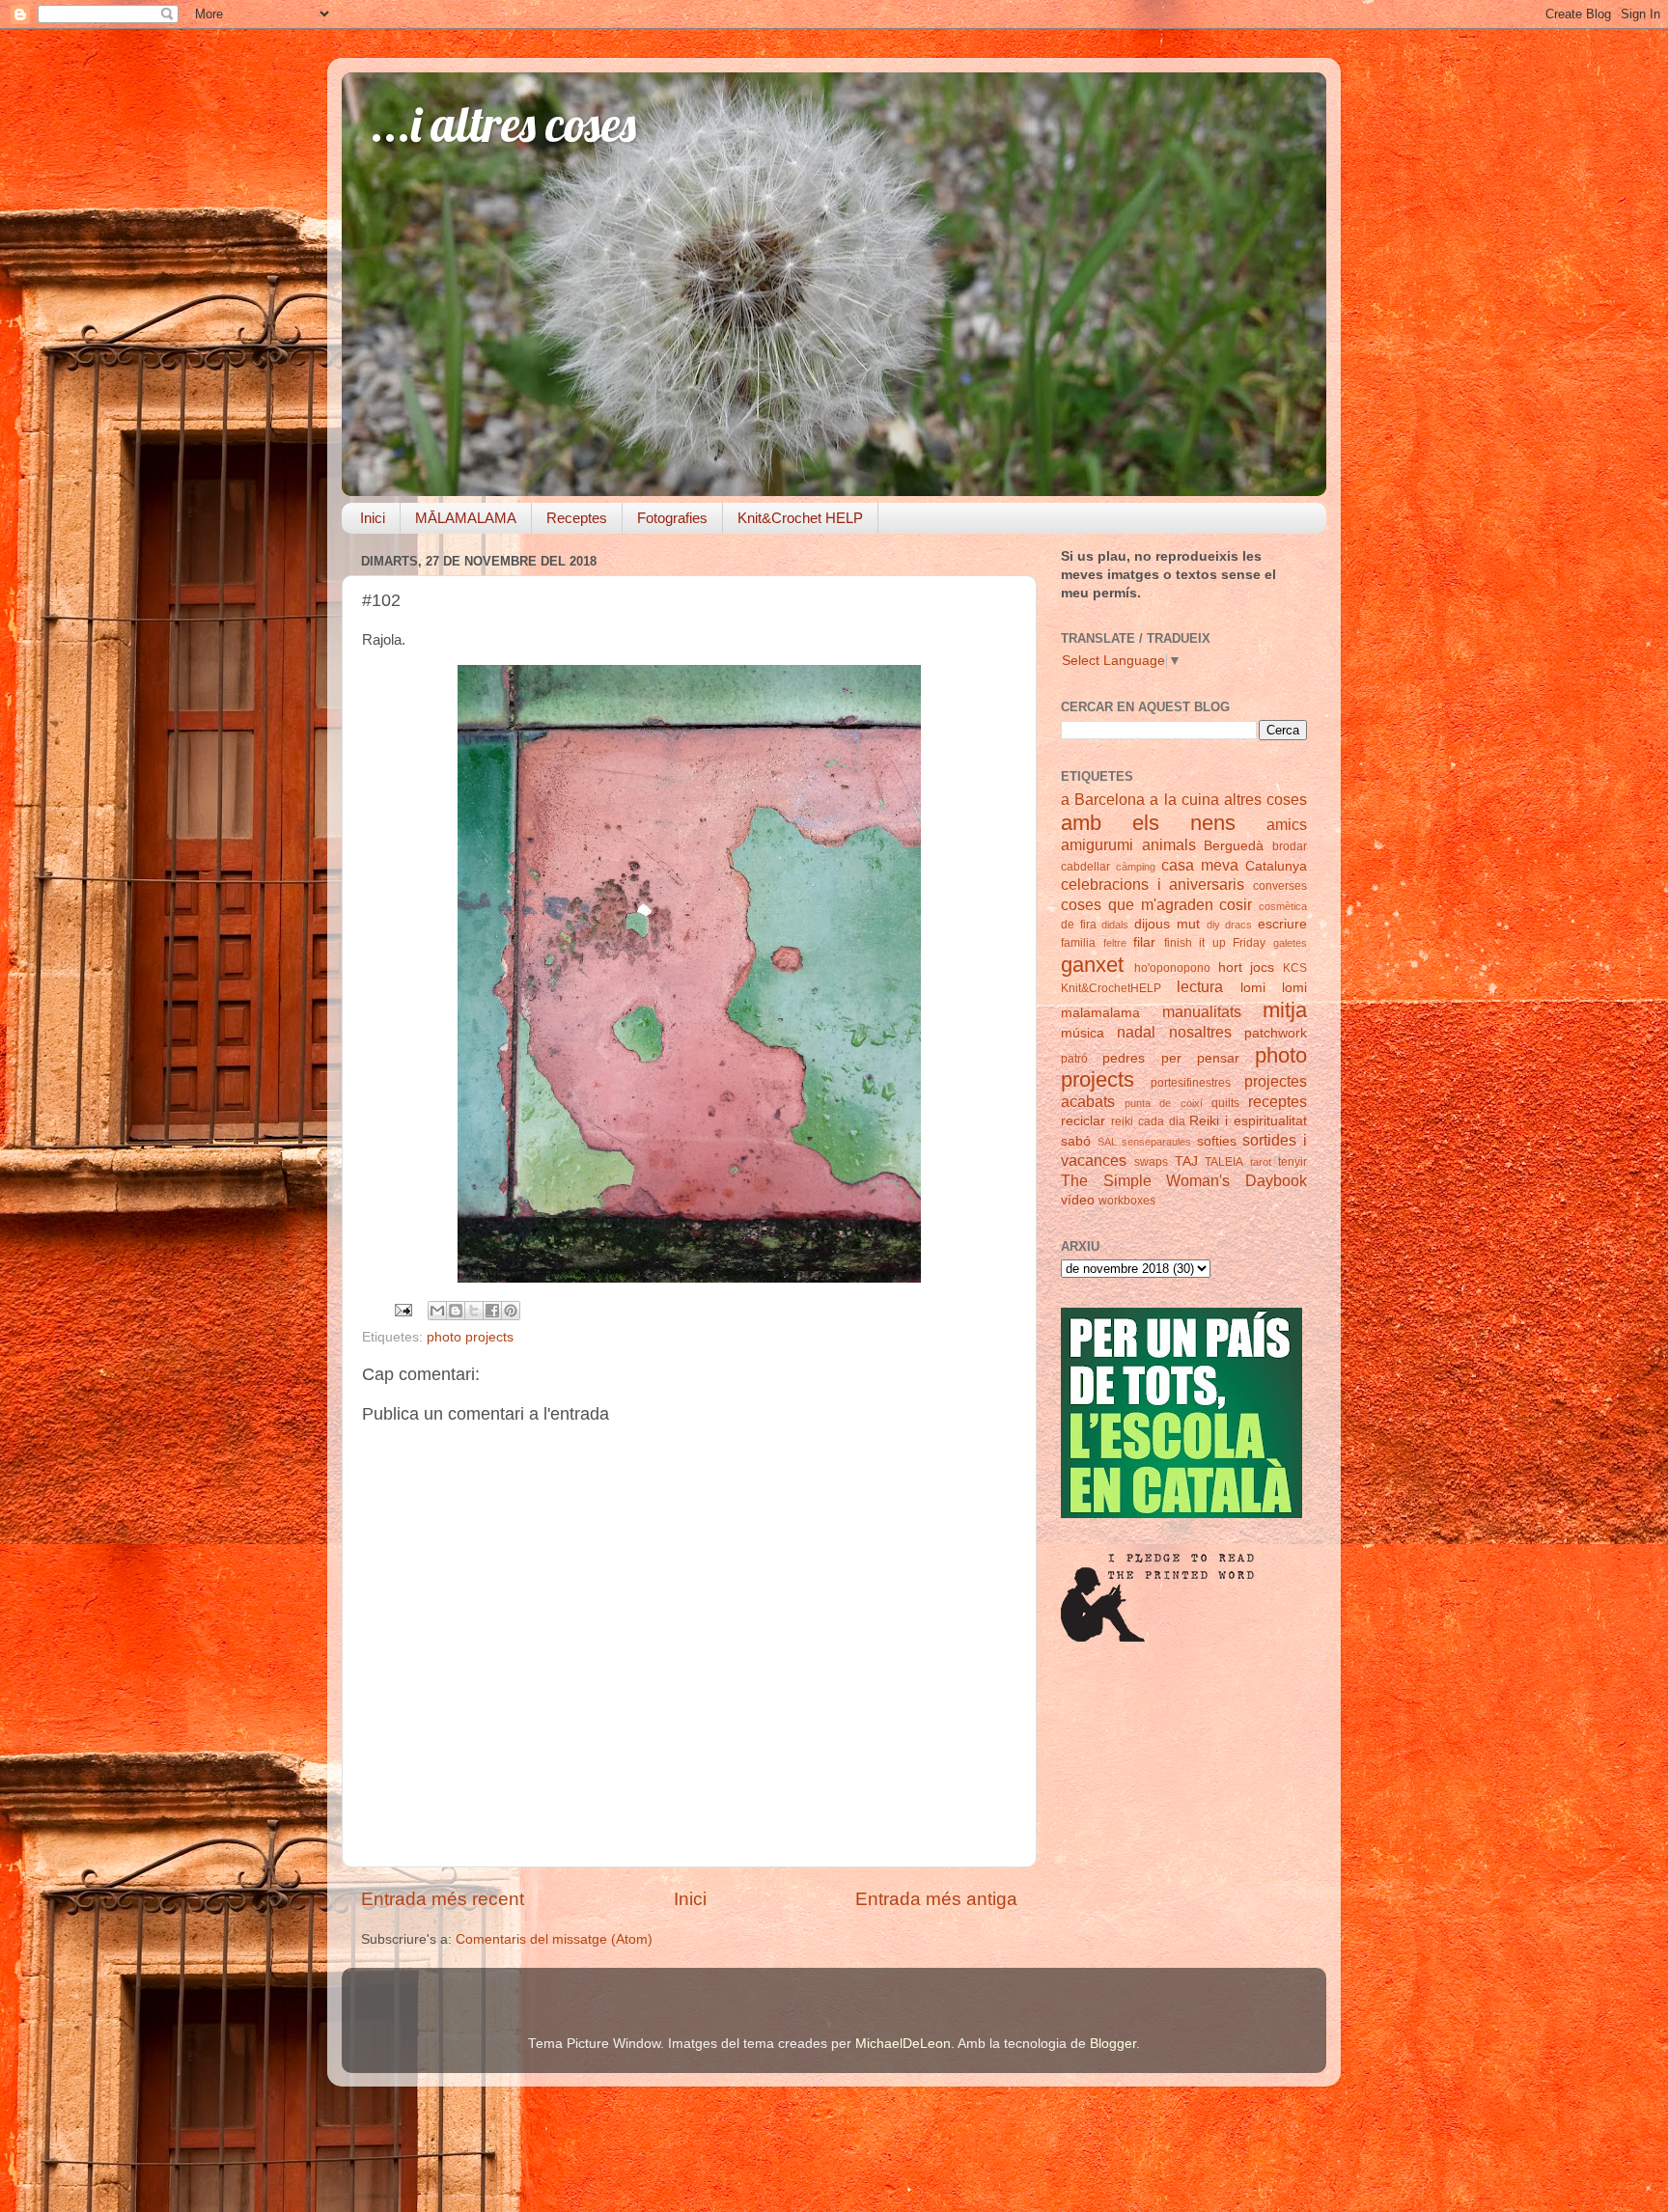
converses (1280, 886)
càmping (1136, 867)
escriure (1282, 924)
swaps (1151, 1162)
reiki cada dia (1148, 1121)
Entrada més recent (443, 1899)
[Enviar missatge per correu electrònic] (402, 1309)
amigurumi (1097, 844)
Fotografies (672, 518)
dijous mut (1167, 924)
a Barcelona (1103, 799)
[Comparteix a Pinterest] (511, 1311)
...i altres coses (503, 124)
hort (1230, 968)
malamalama (1100, 1013)
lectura (1200, 986)
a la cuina (1184, 799)
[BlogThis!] (456, 1311)
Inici (373, 518)
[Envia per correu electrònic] (437, 1311)
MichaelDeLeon (903, 2044)
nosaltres (1200, 1032)
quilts (1225, 1103)
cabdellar (1085, 867)
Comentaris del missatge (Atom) (554, 1939)
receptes (1278, 1101)
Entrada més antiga (936, 1899)
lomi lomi (1274, 988)
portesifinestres (1191, 1083)
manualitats (1202, 1011)
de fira (1079, 925)
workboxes (1127, 1201)
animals (1169, 844)
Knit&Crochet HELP (800, 518)
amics (1287, 824)
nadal (1136, 1032)
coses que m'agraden (1137, 904)
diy (1213, 925)
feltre (1115, 943)
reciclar (1083, 1121)
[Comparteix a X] (474, 1311)
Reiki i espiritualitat (1248, 1121)
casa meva (1200, 865)
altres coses (1265, 799)
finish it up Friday (1215, 943)
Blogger (1113, 2044)
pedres (1124, 1058)
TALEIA (1224, 1162)
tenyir (1293, 1162)
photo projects (470, 1337)
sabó (1076, 1141)
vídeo (1078, 1200)
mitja (1285, 1010)
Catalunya (1276, 866)
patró (1074, 1059)
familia (1078, 943)
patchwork (1276, 1033)
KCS (1295, 968)
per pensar (1200, 1058)
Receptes (577, 518)
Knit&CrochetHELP (1111, 988)
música (1083, 1033)
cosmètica (1283, 906)
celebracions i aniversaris (1153, 884)
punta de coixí (1163, 1103)
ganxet (1092, 965)
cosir (1236, 904)
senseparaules (1156, 1142)
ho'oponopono (1172, 968)
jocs (1262, 968)
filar (1144, 942)
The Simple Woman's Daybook (1184, 1180)
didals (1115, 925)
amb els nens (1148, 823)
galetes (1290, 943)
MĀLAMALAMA (466, 518)
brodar (1290, 846)
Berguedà (1234, 846)
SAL (1107, 1142)
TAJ (1186, 1161)
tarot (1261, 1162)
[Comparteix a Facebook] (492, 1311)
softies (1217, 1141)
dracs (1238, 925)
